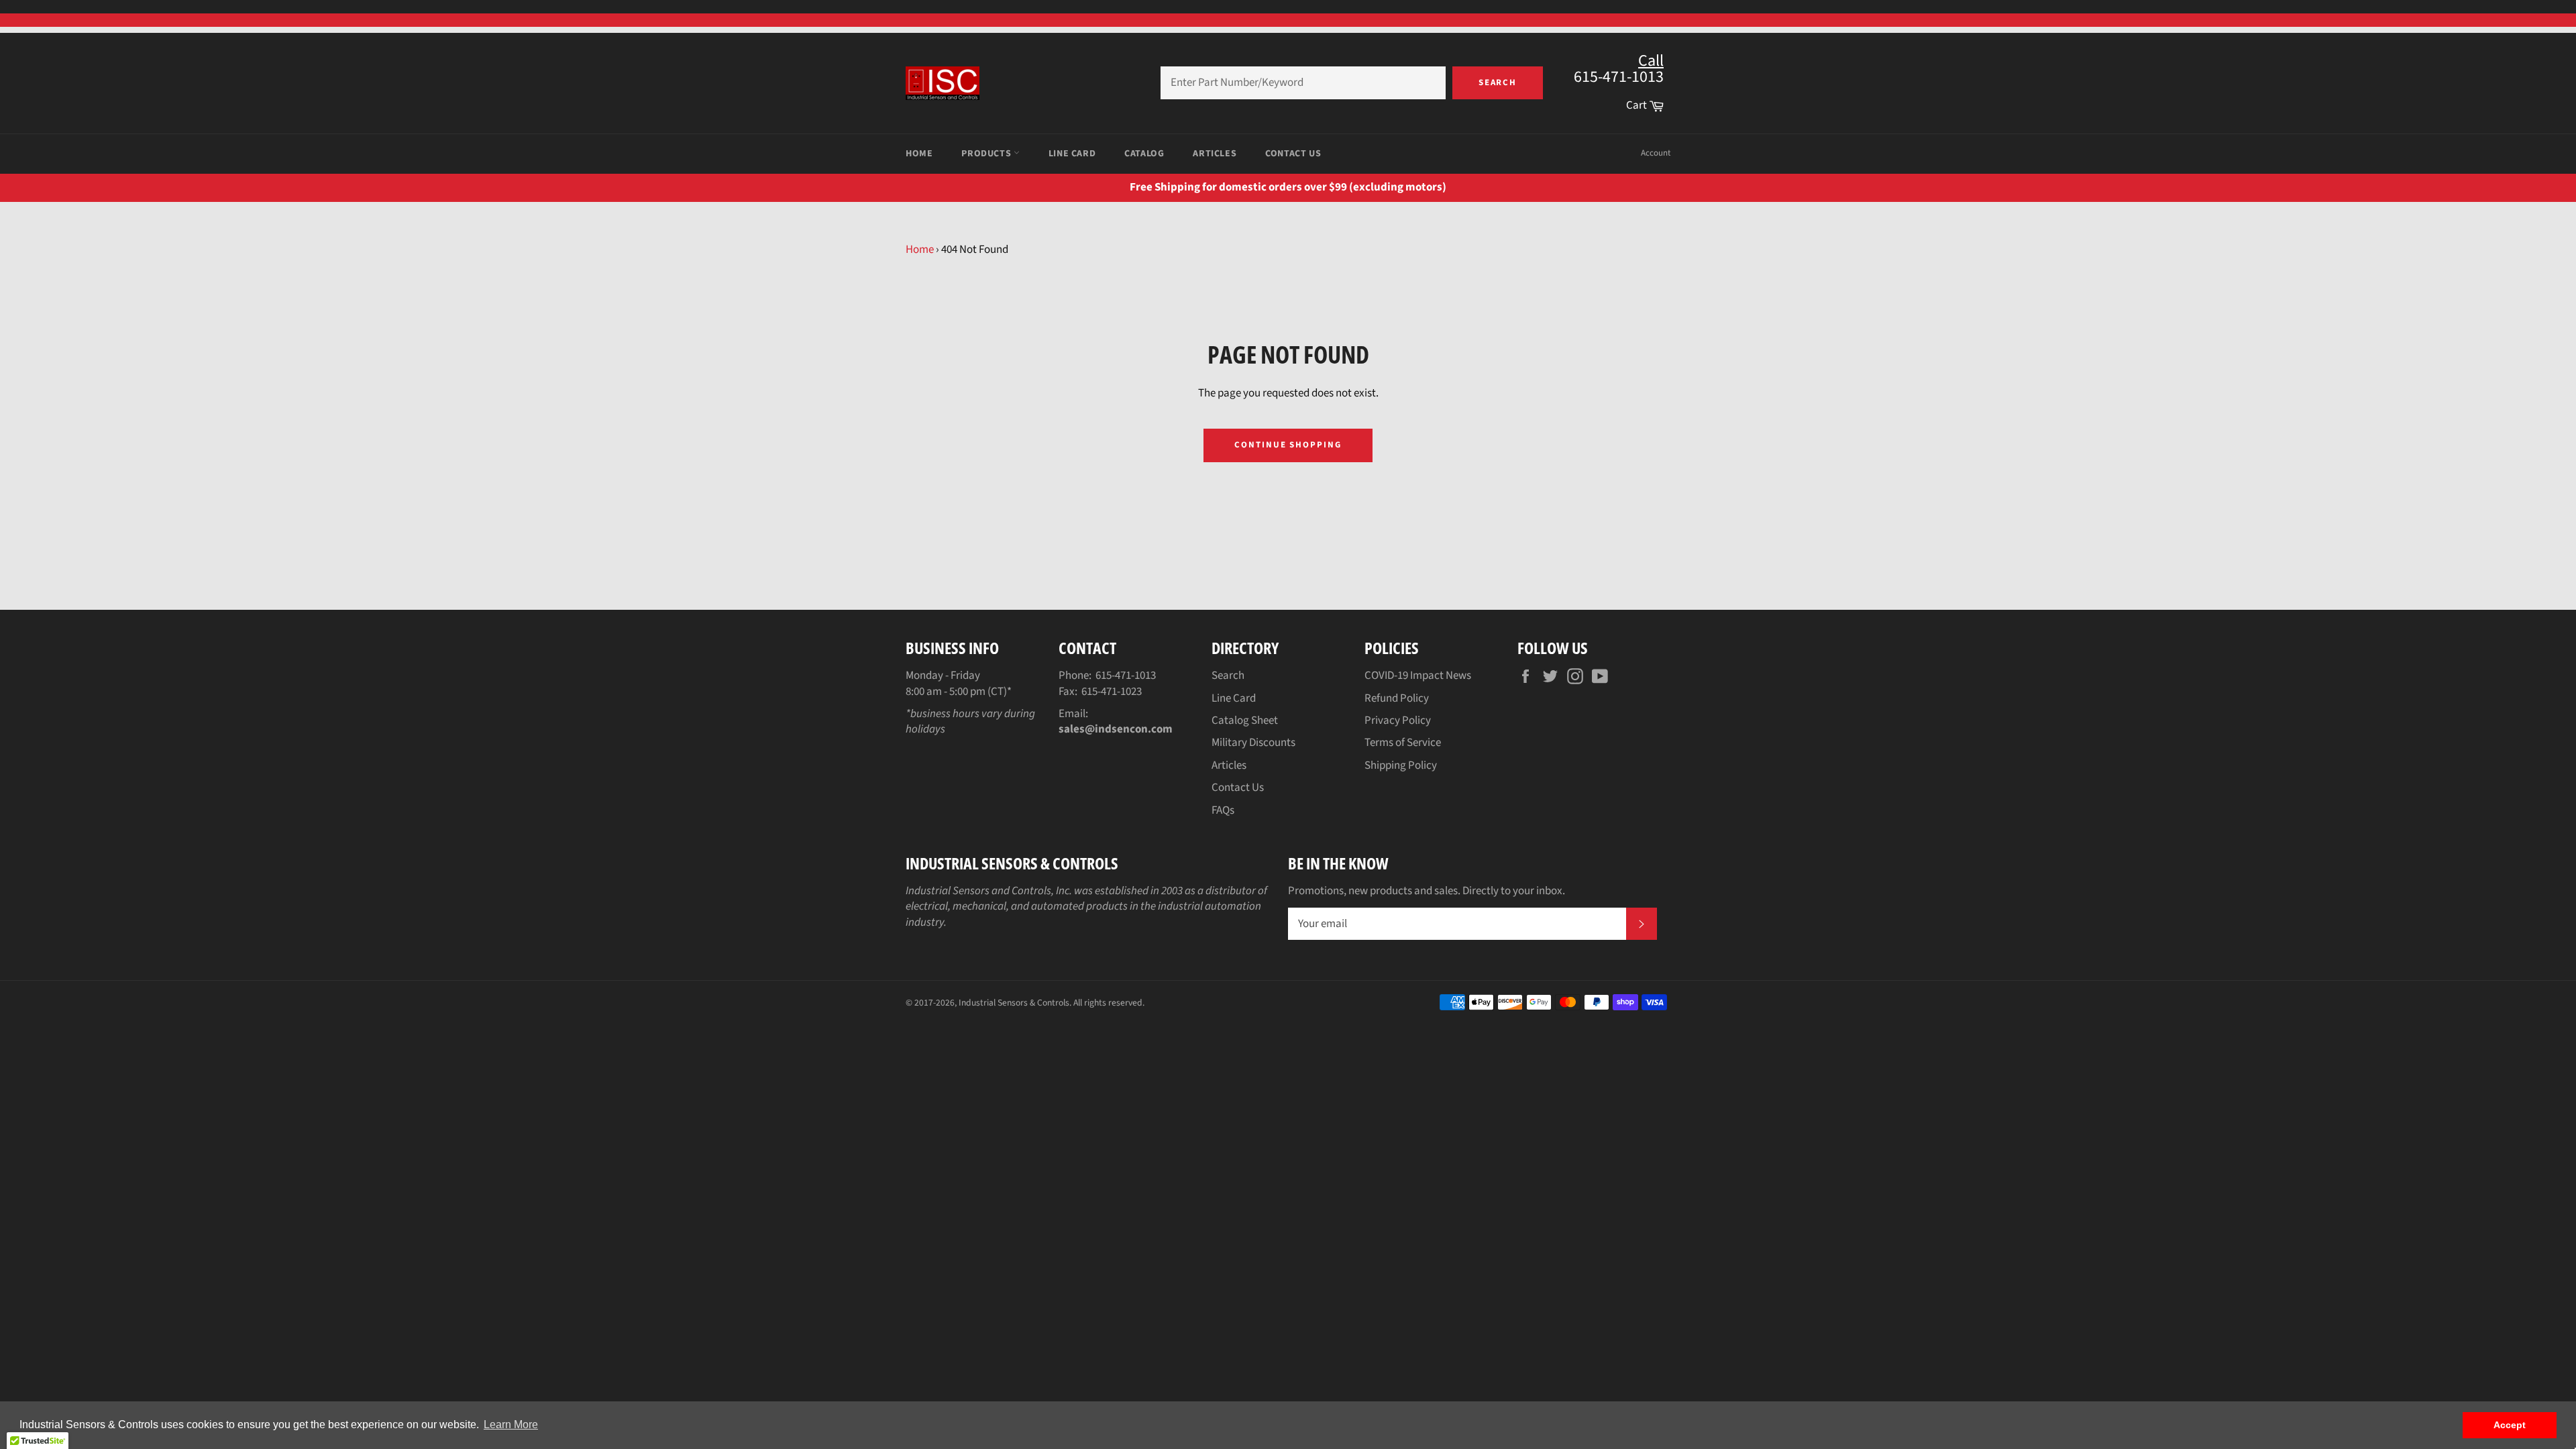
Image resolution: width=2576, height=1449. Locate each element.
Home (919, 154)
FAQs (1223, 810)
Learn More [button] (511, 1425)
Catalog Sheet (1245, 720)
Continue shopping (1288, 445)
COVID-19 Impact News (1418, 676)
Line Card (1072, 154)
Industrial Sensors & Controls (1014, 1003)
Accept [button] (2510, 1425)
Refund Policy (1397, 698)
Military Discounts (1253, 743)
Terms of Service (1403, 743)
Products (987, 154)
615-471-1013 (1126, 676)
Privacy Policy (1398, 720)
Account (1656, 153)
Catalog (1144, 154)
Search (1498, 83)
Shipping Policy (1401, 765)
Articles (1215, 154)
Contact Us (1293, 154)
